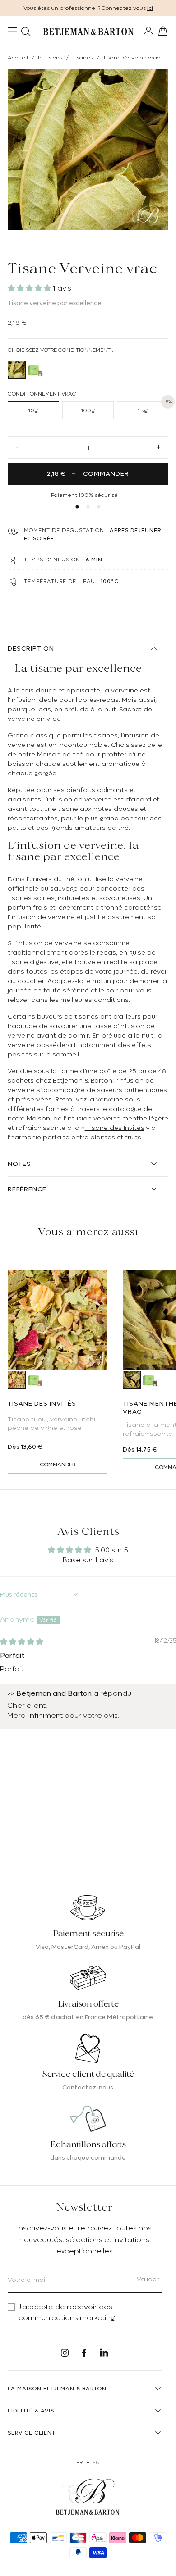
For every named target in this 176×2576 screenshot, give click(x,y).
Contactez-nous (88, 2087)
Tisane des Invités (115, 1128)
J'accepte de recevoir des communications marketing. (67, 2312)
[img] (22, 1642)
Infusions (50, 58)
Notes (19, 1164)
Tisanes (83, 58)
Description (31, 648)
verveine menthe (119, 1118)
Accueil (18, 58)
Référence (27, 1189)
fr (80, 2462)
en (96, 2462)
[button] (30, 288)
